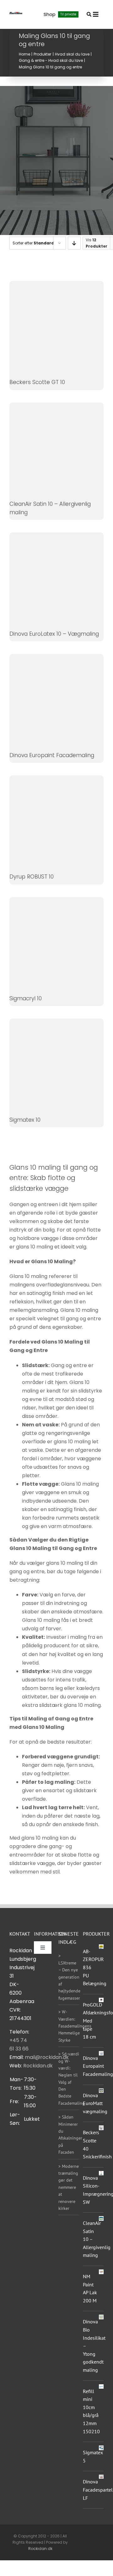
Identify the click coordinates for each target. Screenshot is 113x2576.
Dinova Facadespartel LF (98, 2490)
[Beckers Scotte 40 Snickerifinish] (101, 2128)
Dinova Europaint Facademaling (98, 2066)
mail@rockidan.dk (47, 2057)
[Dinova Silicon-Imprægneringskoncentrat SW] (101, 2175)
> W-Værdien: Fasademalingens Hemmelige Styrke (75, 2026)
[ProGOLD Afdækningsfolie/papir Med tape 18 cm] (101, 2002)
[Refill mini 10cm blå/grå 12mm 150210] (101, 2389)
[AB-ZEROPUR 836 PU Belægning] (101, 1947)
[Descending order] (74, 243)
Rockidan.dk (38, 2066)
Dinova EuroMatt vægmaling (95, 2103)
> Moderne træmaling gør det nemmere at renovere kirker (69, 2187)
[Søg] (89, 14)
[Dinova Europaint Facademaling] (101, 2053)
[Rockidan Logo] (16, 14)
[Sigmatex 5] (101, 2450)
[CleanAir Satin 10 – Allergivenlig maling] (101, 2218)
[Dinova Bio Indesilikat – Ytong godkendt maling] (101, 2317)
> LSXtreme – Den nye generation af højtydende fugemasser (69, 1977)
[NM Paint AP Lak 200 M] (101, 2274)
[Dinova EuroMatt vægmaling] (101, 2091)
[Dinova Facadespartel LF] (101, 2479)
